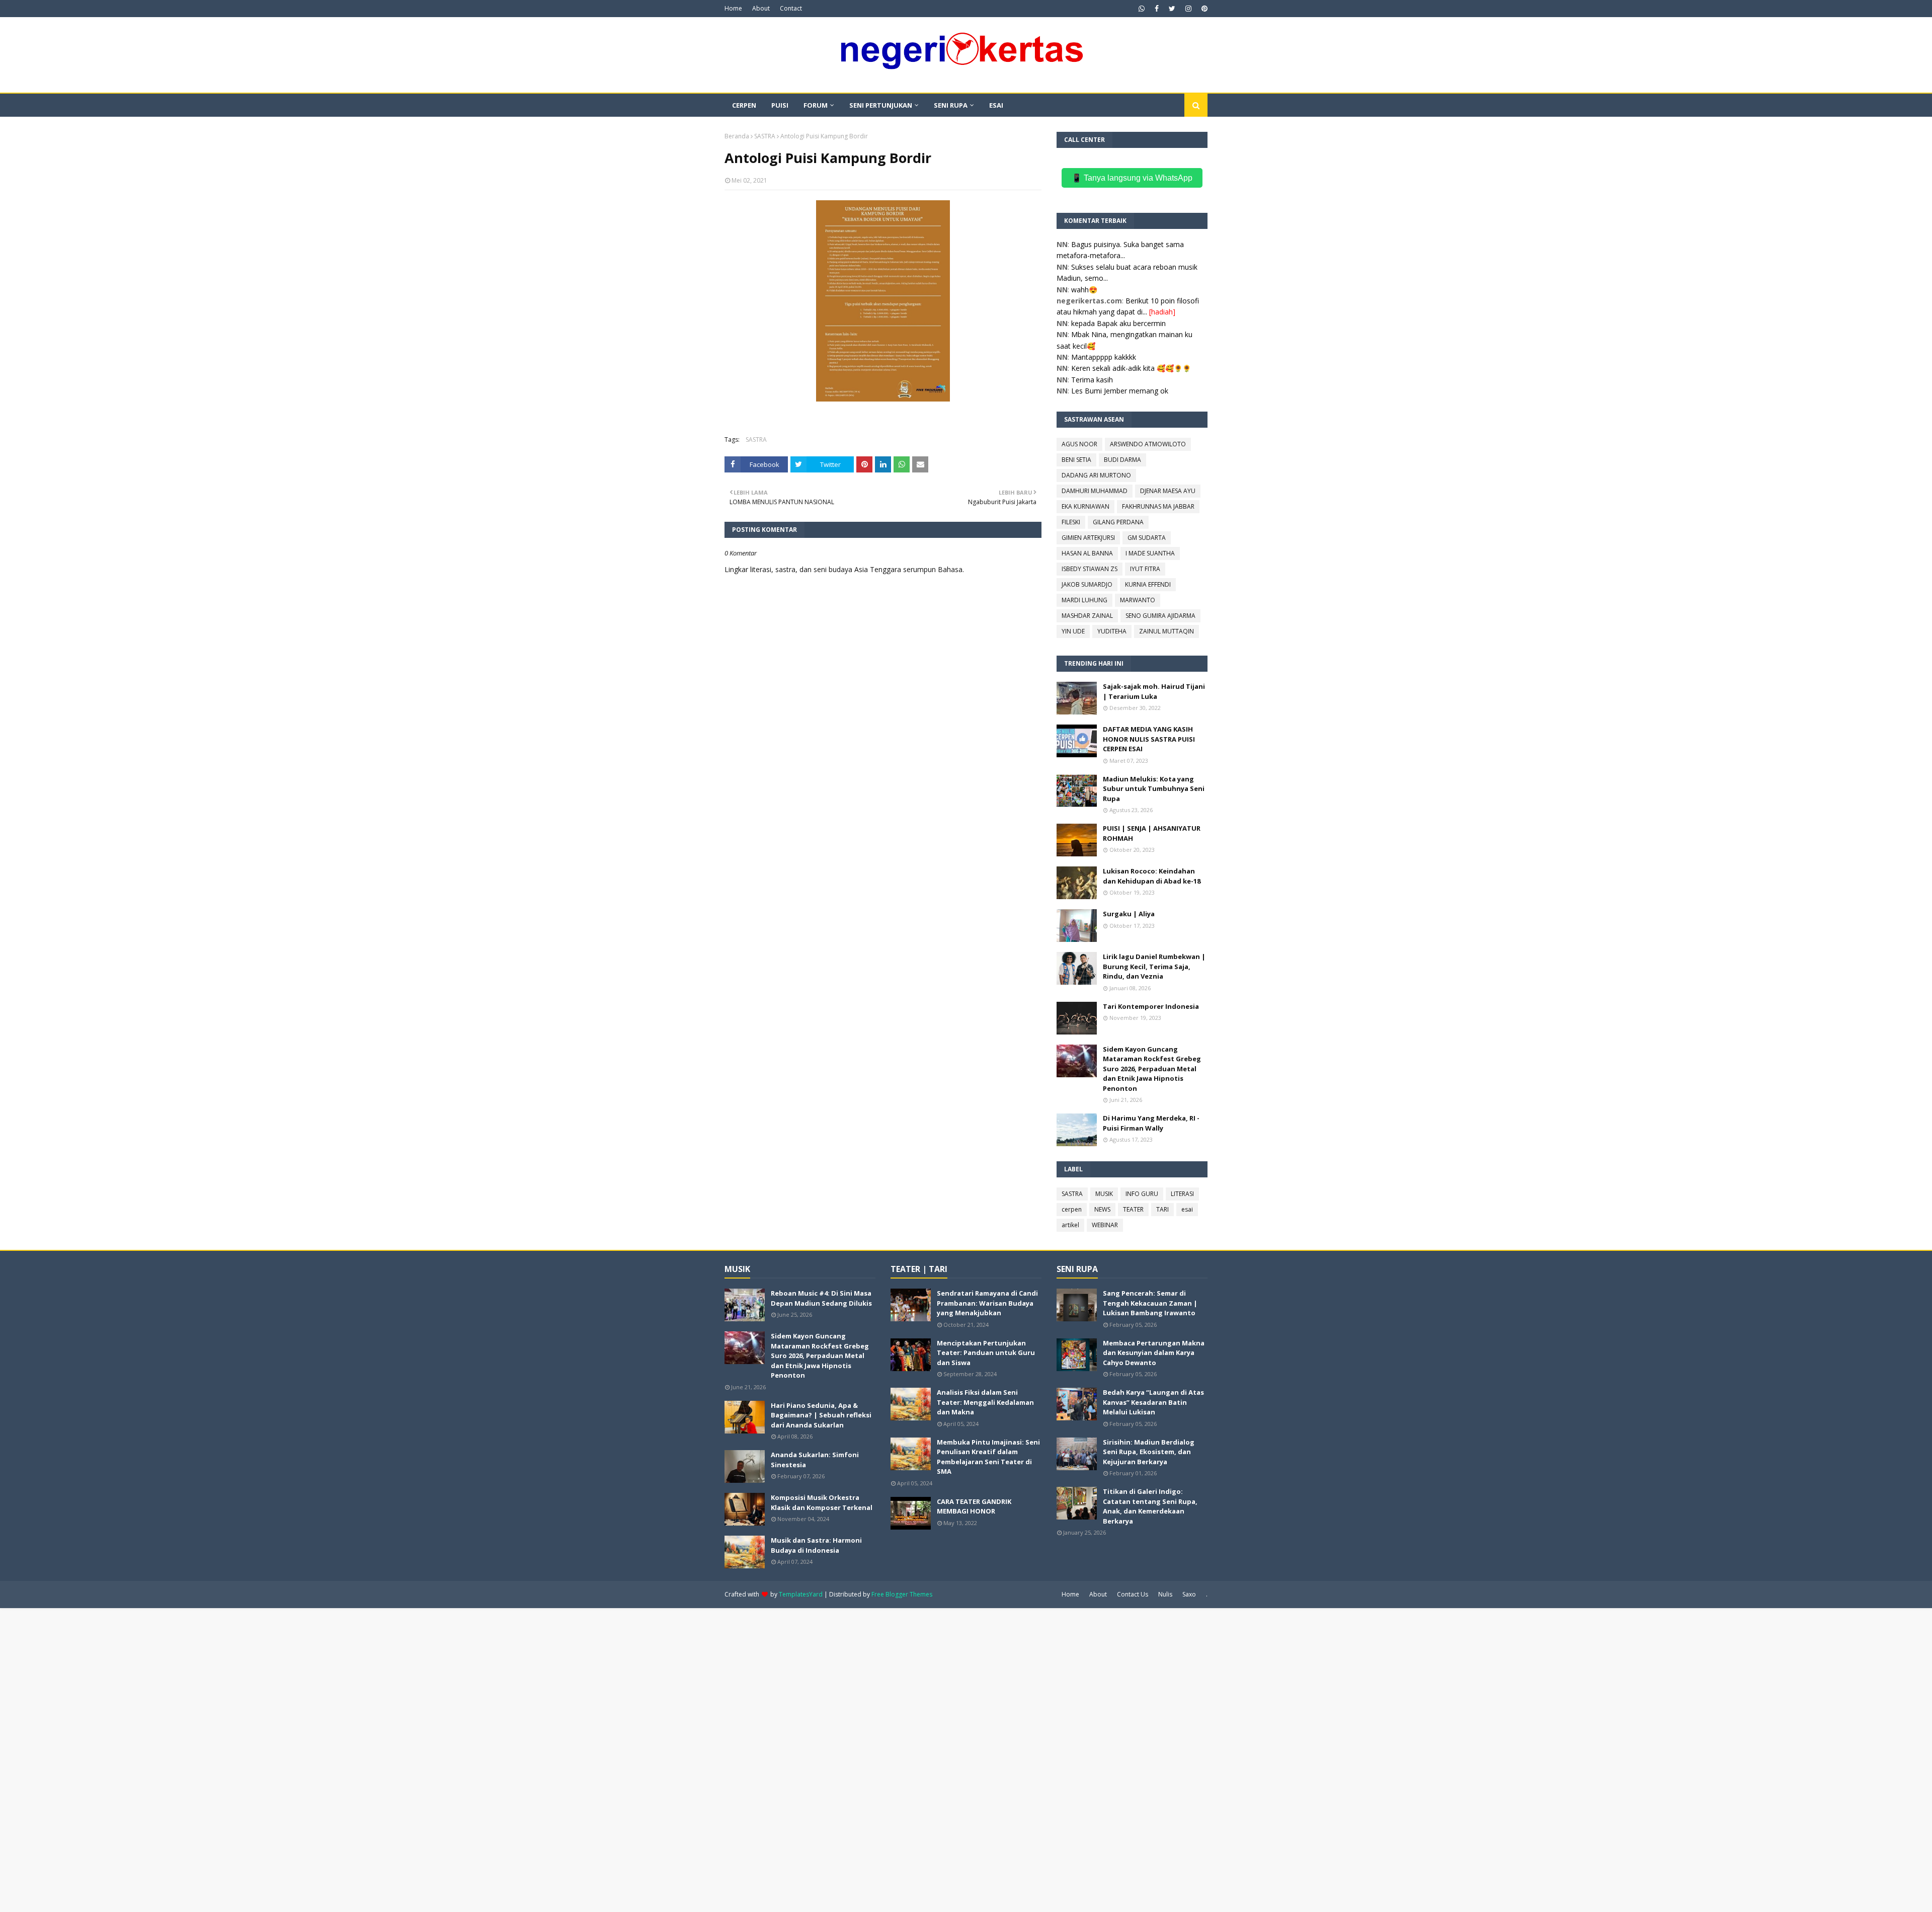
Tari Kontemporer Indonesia (1151, 1006)
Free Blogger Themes (902, 1594)
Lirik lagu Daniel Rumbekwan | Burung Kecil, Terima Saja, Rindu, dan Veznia (1154, 966)
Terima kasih (1092, 380)
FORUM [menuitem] (816, 105)
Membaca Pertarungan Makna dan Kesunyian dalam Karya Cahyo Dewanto (1154, 1353)
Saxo (1189, 1594)
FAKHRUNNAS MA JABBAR (1158, 506)
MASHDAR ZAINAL (1087, 616)
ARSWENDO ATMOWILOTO (1148, 444)
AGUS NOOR (1079, 444)
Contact (791, 8)
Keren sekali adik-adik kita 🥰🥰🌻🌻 (1131, 368)
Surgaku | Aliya (1129, 914)
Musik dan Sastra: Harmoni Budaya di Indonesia (816, 1545)
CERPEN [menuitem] (744, 105)
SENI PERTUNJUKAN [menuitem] (881, 105)
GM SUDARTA (1147, 538)
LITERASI (1182, 1194)
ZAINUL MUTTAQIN (1166, 631)
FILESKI (1071, 522)
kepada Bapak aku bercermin (1118, 323)
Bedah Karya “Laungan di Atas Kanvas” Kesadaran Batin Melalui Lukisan (1153, 1402)
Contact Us (1133, 1594)
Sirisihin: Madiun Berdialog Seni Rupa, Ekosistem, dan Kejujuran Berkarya (1149, 1452)
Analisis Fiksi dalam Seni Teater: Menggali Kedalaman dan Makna (985, 1402)
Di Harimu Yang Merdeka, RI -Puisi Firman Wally (1151, 1123)
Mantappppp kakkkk (1104, 357)
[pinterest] (1203, 9)
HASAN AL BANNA (1087, 553)
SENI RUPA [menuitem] (951, 105)
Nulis (1165, 1594)
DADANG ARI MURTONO (1096, 475)
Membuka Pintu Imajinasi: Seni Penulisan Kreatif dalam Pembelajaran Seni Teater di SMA (988, 1457)
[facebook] (1157, 9)
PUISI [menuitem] (780, 105)
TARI (1162, 1209)
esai (1187, 1209)
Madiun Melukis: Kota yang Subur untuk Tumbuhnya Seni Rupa (1154, 789)
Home (733, 8)
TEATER (1133, 1209)
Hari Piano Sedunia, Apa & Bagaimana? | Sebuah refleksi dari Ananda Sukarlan (821, 1415)
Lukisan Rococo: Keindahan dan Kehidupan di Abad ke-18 (1152, 876)
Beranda (737, 136)
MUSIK (1104, 1194)
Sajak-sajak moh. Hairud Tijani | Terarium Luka (1154, 691)
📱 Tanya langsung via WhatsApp (1132, 178)
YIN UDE (1073, 631)
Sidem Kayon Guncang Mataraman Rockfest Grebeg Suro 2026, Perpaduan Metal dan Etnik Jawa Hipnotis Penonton (1152, 1069)
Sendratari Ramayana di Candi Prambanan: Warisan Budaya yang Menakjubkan (987, 1303)
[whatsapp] (1142, 9)
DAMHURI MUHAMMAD (1095, 491)
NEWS (1102, 1209)
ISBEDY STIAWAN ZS (1090, 569)
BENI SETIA (1076, 460)
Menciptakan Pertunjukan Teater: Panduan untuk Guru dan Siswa (986, 1353)
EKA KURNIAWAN (1085, 506)
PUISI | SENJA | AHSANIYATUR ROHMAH (1152, 833)
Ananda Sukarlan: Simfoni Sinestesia (815, 1460)
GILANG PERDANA (1118, 522)
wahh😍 (1084, 290)
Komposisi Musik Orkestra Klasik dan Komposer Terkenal (822, 1502)
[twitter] (1172, 9)
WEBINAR (1105, 1225)
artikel (1070, 1225)
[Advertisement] (302, 1759)
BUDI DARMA (1122, 460)
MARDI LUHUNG (1084, 600)
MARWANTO (1138, 600)
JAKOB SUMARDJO (1087, 584)
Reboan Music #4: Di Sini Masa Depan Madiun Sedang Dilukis (821, 1298)
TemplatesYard (801, 1594)
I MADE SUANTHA (1150, 553)
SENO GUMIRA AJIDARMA (1160, 616)
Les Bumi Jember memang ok (1120, 391)
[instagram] (1188, 9)
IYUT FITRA (1145, 569)
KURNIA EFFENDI (1148, 584)
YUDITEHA (1112, 631)
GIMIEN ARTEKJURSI (1088, 538)
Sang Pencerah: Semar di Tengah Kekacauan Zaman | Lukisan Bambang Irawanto (1150, 1303)
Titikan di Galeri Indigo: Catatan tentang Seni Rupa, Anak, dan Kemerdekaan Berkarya (1150, 1506)
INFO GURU (1142, 1194)
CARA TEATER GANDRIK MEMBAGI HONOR (974, 1506)
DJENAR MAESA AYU (1168, 491)
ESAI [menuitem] (996, 105)
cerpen (1072, 1209)
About (761, 8)
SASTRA (765, 136)
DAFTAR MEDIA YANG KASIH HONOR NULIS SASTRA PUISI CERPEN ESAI (1149, 739)
